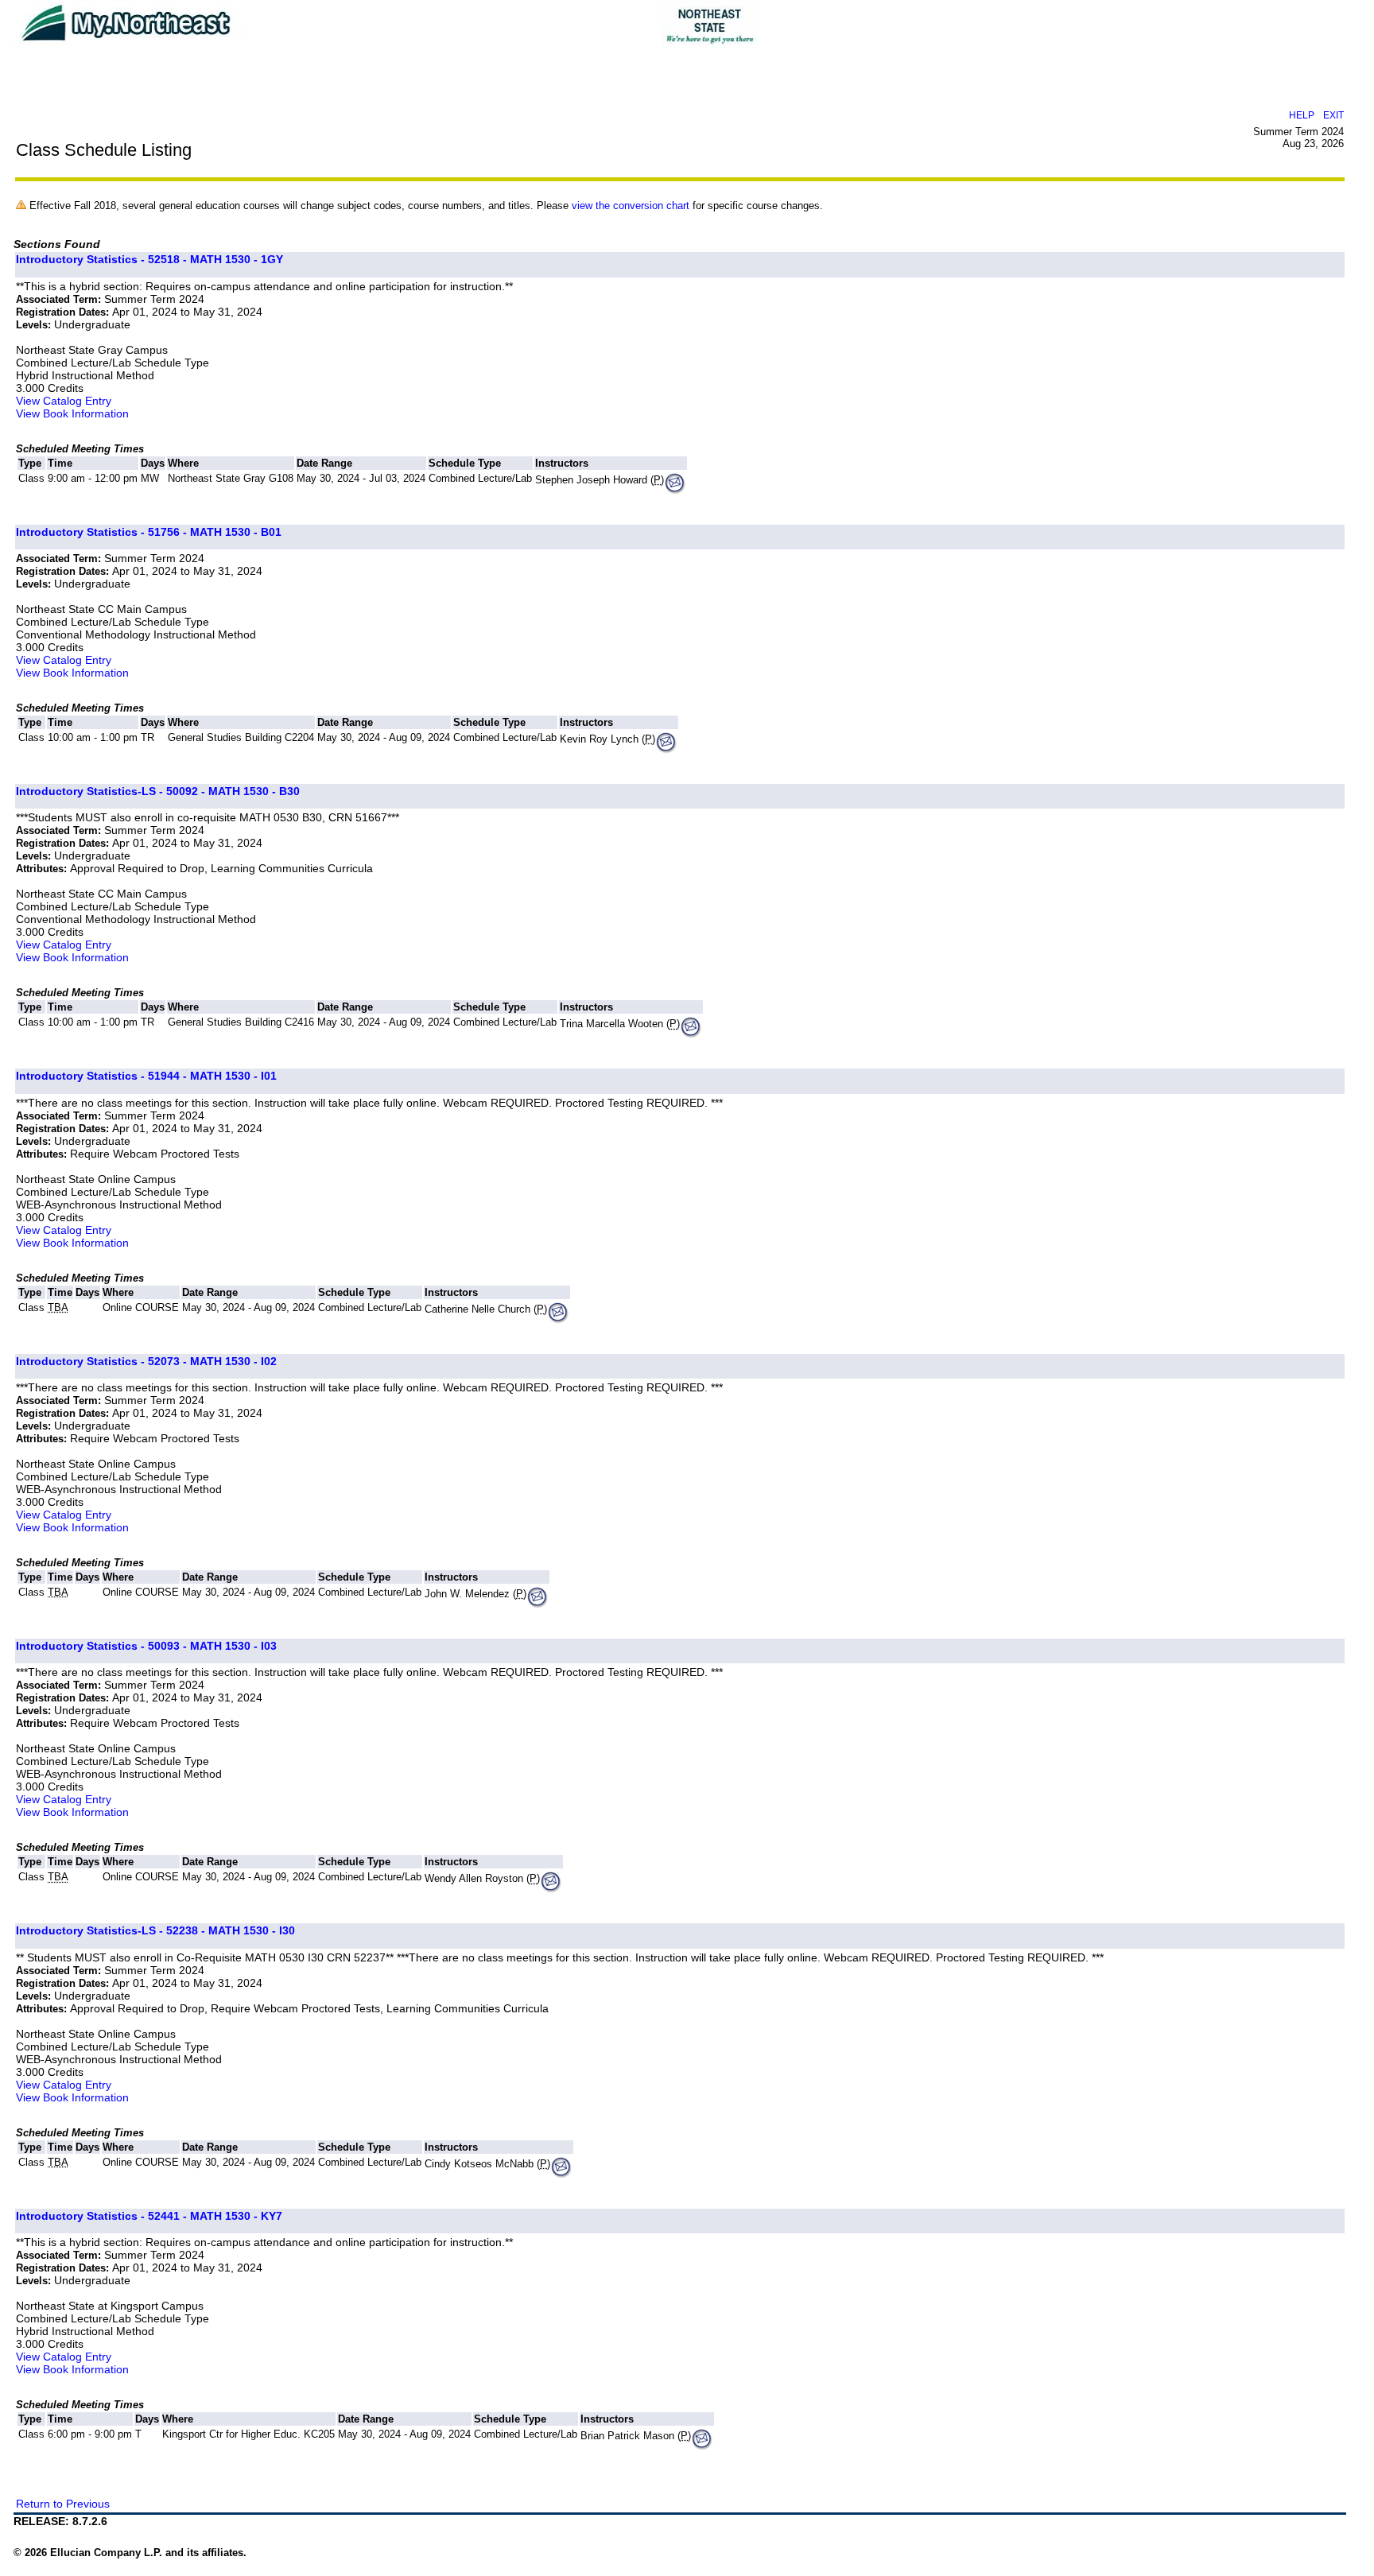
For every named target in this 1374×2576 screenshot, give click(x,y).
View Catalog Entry (64, 401)
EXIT (1333, 115)
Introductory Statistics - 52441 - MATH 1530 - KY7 (149, 2216)
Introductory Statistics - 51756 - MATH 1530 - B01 (149, 532)
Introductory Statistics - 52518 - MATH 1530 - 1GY (149, 259)
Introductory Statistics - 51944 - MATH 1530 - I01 (146, 1076)
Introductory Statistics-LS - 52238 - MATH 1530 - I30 (155, 1930)
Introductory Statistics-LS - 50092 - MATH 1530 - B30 (158, 791)
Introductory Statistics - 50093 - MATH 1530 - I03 (146, 1646)
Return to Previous (63, 2504)
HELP (1302, 115)
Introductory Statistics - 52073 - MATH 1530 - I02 (146, 1361)
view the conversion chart (631, 206)
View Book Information (72, 413)
